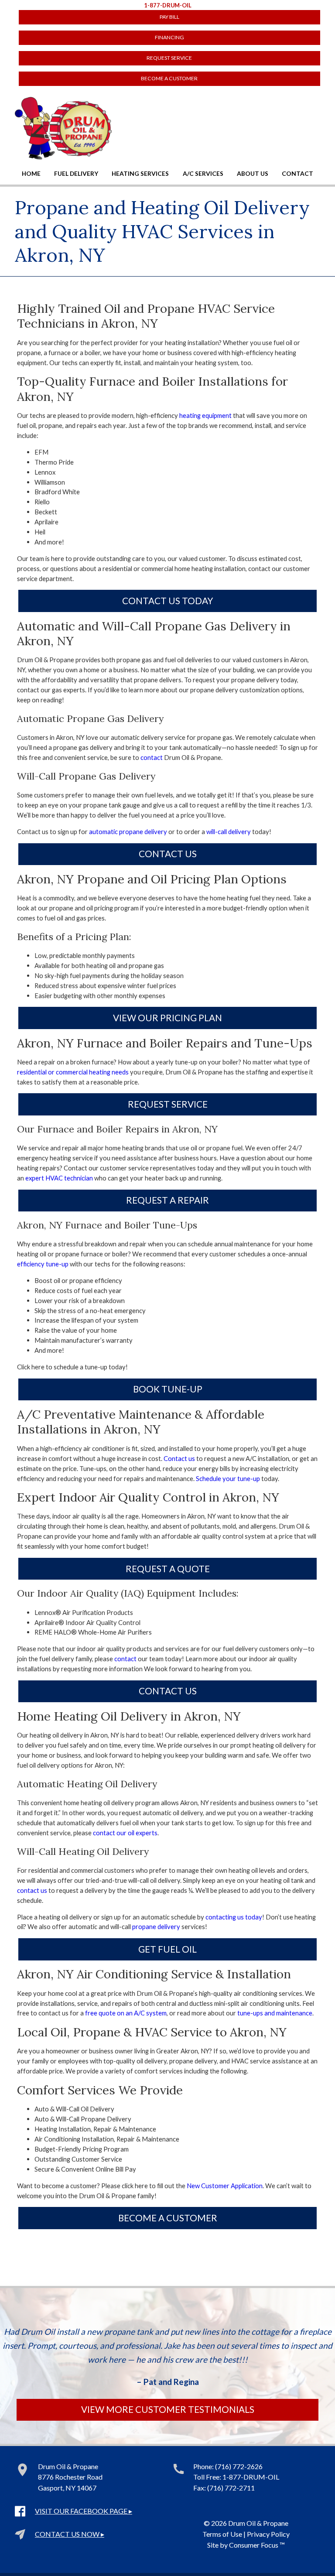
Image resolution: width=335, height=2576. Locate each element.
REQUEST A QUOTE (168, 1569)
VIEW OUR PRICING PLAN (167, 1018)
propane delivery (156, 1926)
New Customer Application (225, 2186)
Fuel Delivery (76, 173)
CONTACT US (168, 854)
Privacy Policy (268, 2534)
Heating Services (140, 173)
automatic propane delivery (128, 831)
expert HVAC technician (59, 1178)
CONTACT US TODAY (167, 601)
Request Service (169, 58)
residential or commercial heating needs (73, 1072)
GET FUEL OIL (167, 1949)
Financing (169, 37)
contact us (32, 1890)
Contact (297, 173)
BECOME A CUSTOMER (169, 78)
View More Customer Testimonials (168, 2409)
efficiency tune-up (43, 1264)
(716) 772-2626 (239, 2466)
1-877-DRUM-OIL (168, 5)
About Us (253, 173)
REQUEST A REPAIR (167, 1200)
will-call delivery (229, 831)
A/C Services (203, 173)
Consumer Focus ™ (257, 2545)
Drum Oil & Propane (258, 2523)
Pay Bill (169, 17)
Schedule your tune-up (228, 1478)
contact (152, 757)
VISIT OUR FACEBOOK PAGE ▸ (84, 2511)
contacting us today (234, 1917)
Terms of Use (222, 2534)
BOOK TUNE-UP (168, 1389)
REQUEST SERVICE (168, 1104)
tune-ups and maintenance (275, 2013)
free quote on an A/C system (126, 2013)
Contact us (179, 1458)
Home (31, 173)
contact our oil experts (125, 1833)
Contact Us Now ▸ (70, 2534)
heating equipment (205, 415)
